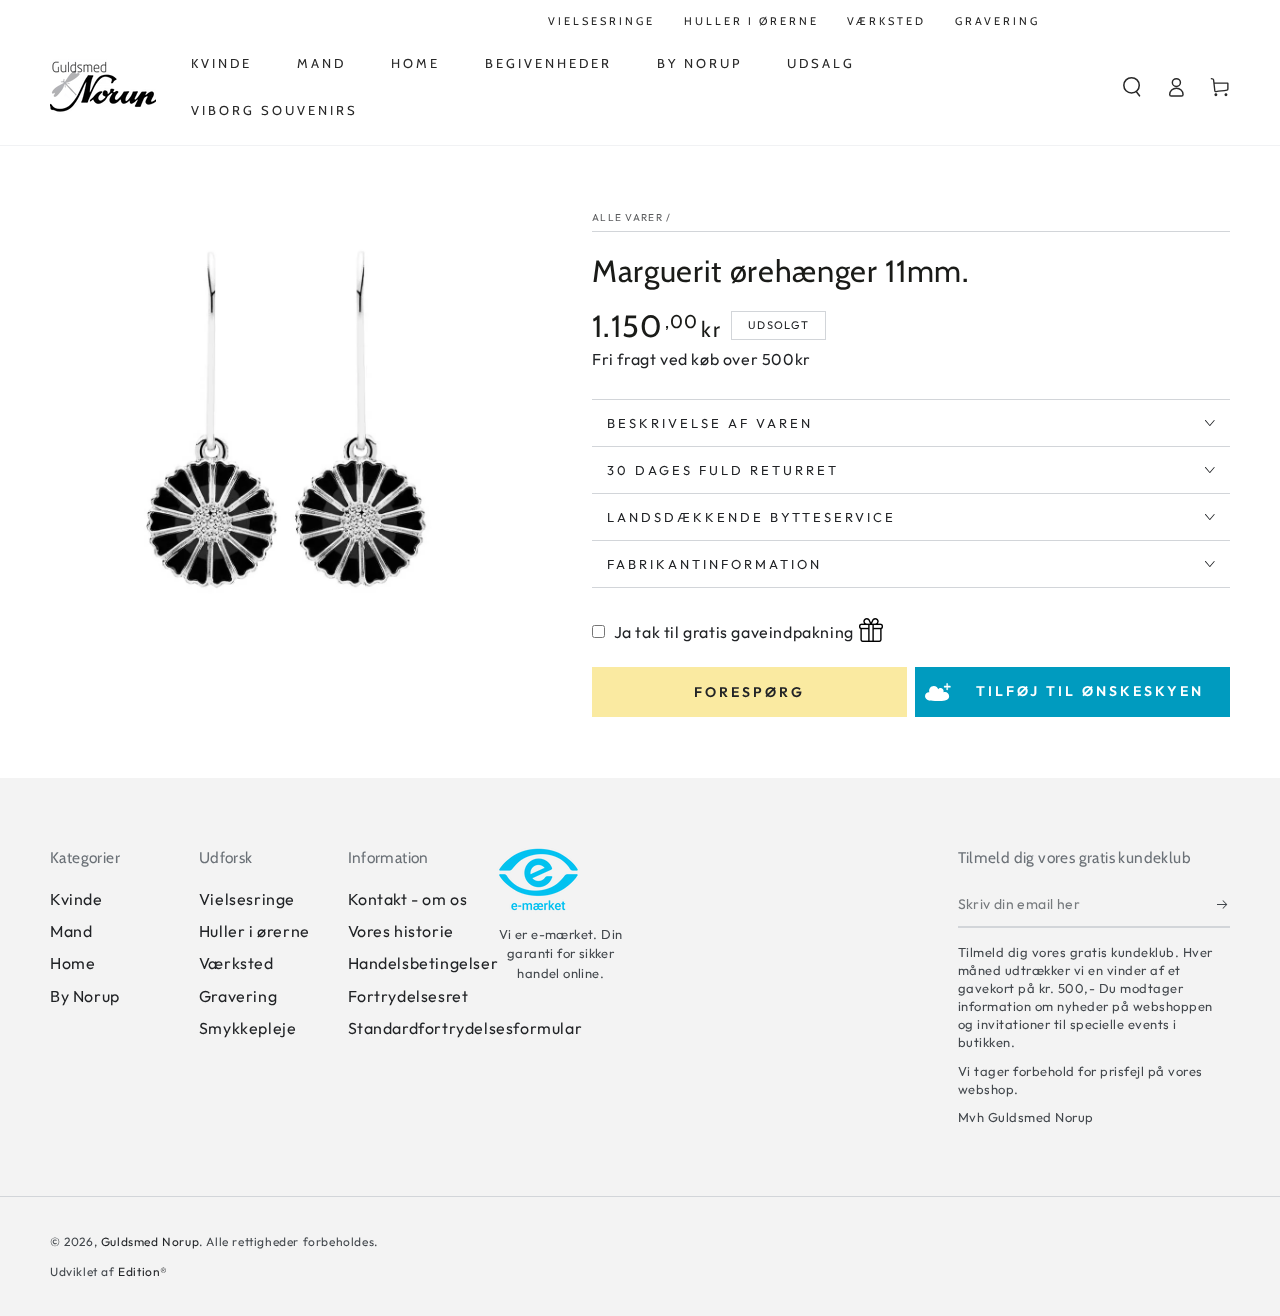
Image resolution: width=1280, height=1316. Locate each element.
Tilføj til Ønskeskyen (1090, 691)
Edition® (143, 1271)
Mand (71, 931)
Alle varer (627, 217)
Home (72, 963)
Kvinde (76, 899)
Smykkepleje (248, 1028)
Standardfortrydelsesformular (465, 1028)
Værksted (236, 963)
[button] (1132, 87)
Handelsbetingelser (423, 963)
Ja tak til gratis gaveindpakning (734, 632)
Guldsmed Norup (150, 1241)
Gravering (238, 996)
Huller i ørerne (254, 931)
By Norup (85, 996)
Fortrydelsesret (408, 996)
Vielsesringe (247, 899)
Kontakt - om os (408, 899)
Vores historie (401, 931)
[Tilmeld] (1223, 905)
